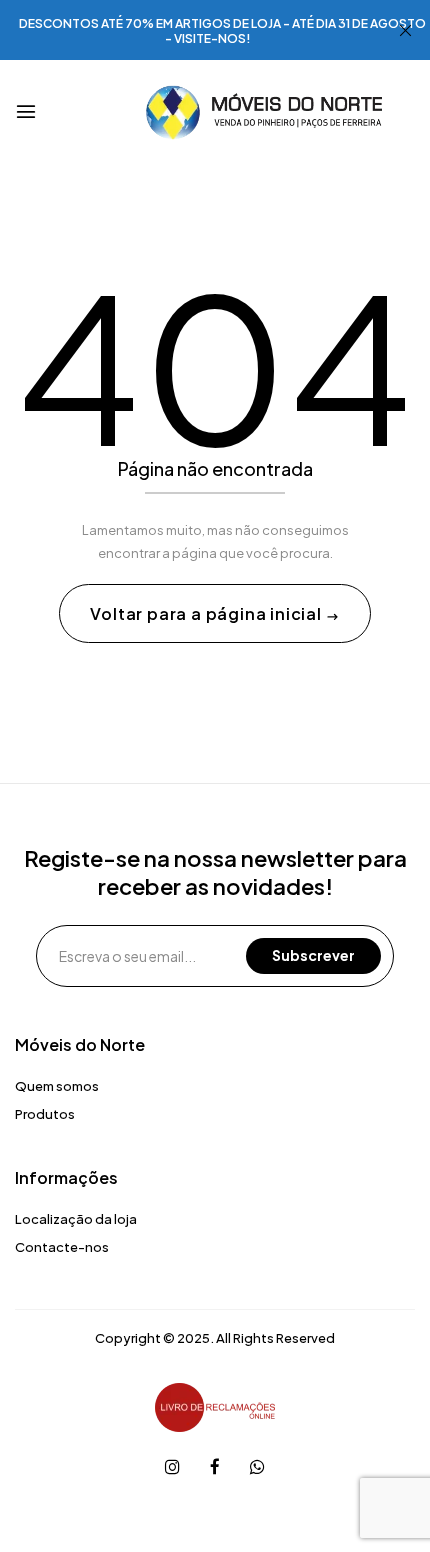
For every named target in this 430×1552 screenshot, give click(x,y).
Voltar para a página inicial (207, 613)
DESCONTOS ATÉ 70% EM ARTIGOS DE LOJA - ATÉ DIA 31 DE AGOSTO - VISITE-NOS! (222, 31)
